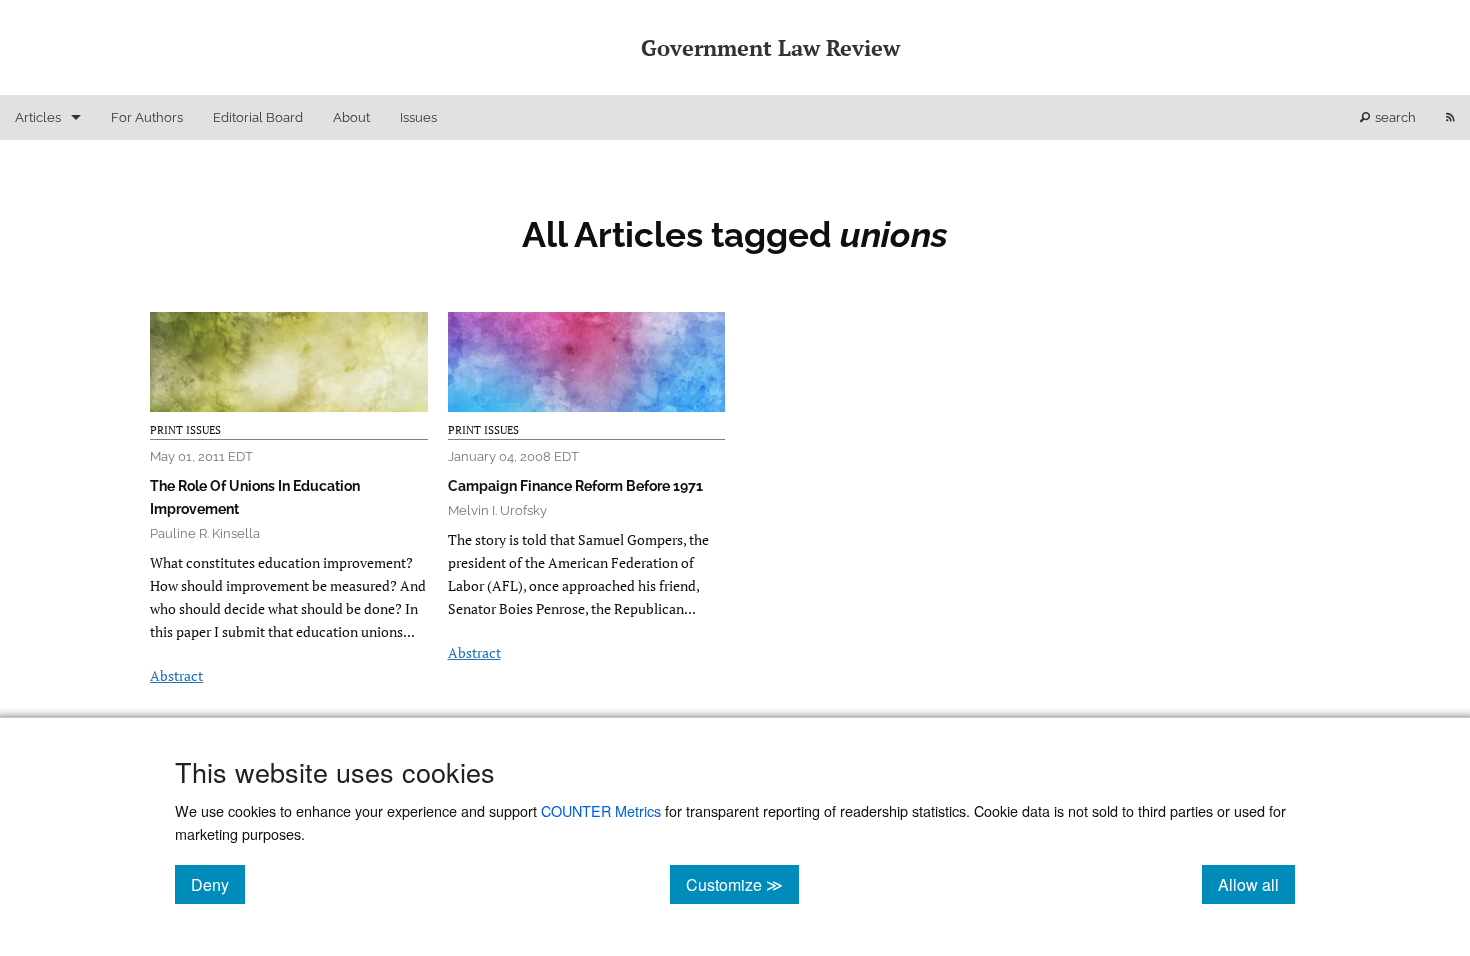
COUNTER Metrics (601, 810)
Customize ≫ (742, 884)
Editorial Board (258, 117)
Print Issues (185, 430)
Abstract (176, 675)
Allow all (1256, 884)
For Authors (147, 117)
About (351, 117)
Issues (418, 117)
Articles (38, 117)
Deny (218, 884)
